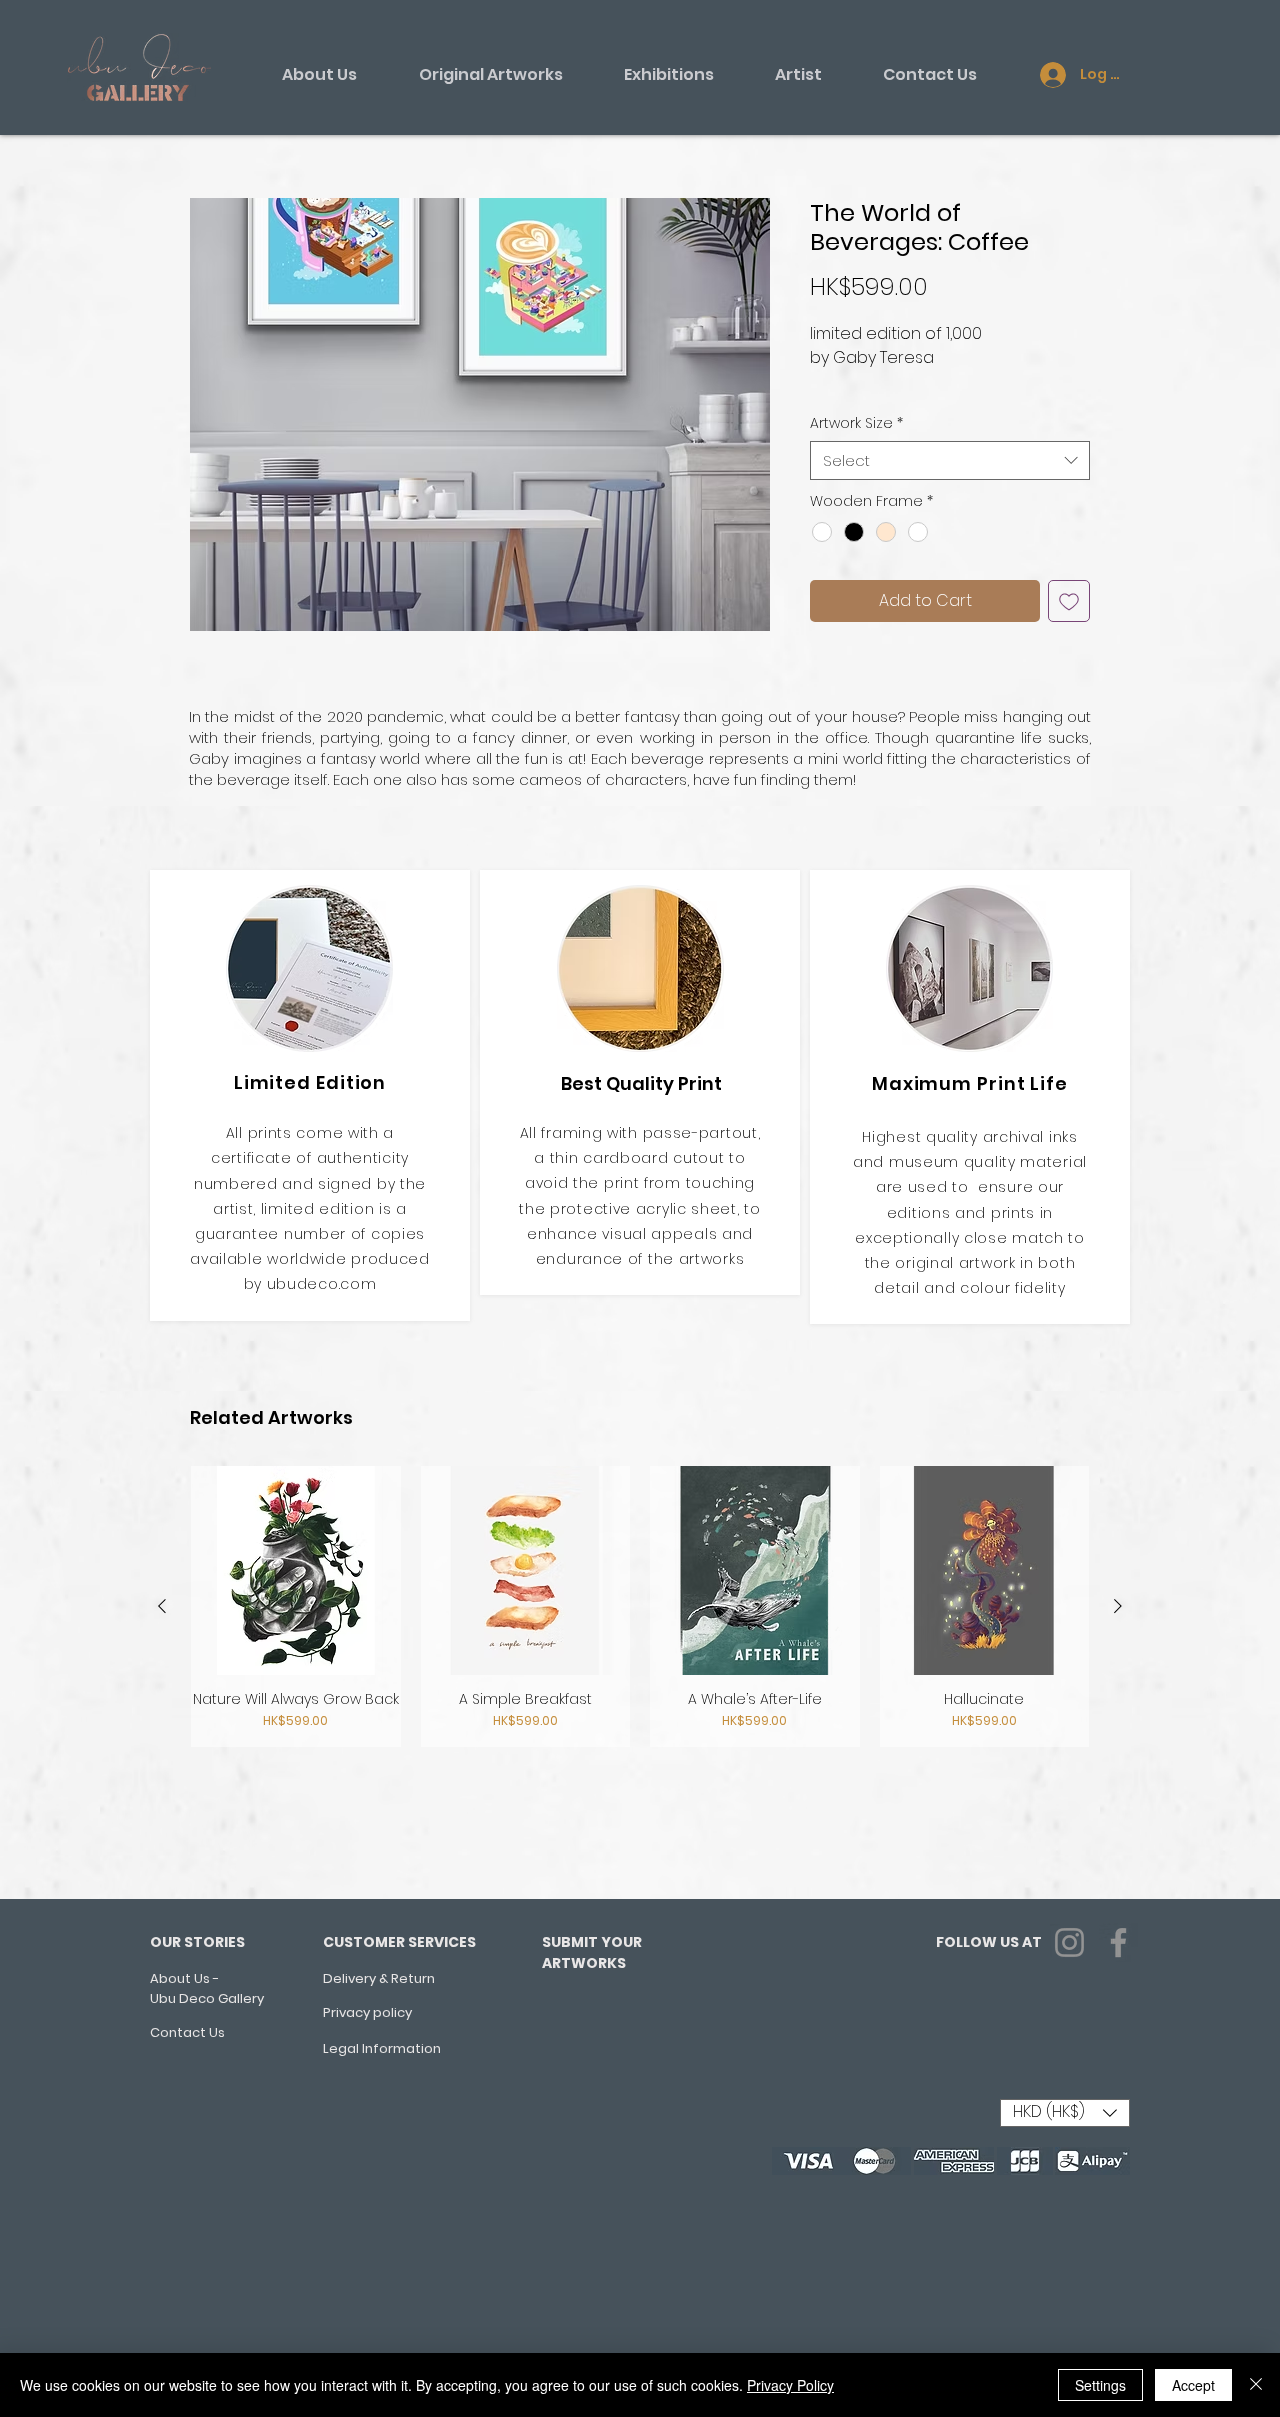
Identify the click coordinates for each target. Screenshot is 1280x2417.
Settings (1100, 2385)
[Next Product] (1118, 1606)
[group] (640, 1607)
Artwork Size (856, 423)
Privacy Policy (790, 2385)
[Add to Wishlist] (1069, 601)
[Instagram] (1069, 1942)
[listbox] (1065, 2113)
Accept (1193, 2385)
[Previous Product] (162, 1606)
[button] (480, 414)
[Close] (1256, 2385)
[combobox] (950, 460)
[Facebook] (1118, 1942)
